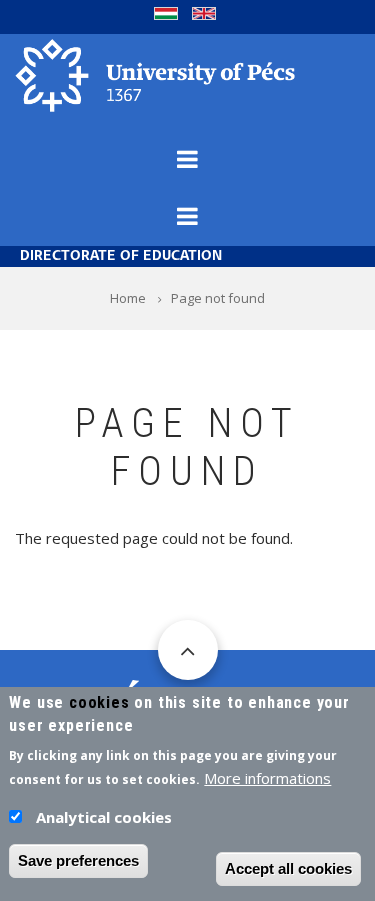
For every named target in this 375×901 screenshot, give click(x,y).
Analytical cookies (104, 817)
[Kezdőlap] (155, 74)
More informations (267, 778)
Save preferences (78, 860)
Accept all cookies (288, 868)
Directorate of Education (121, 256)
